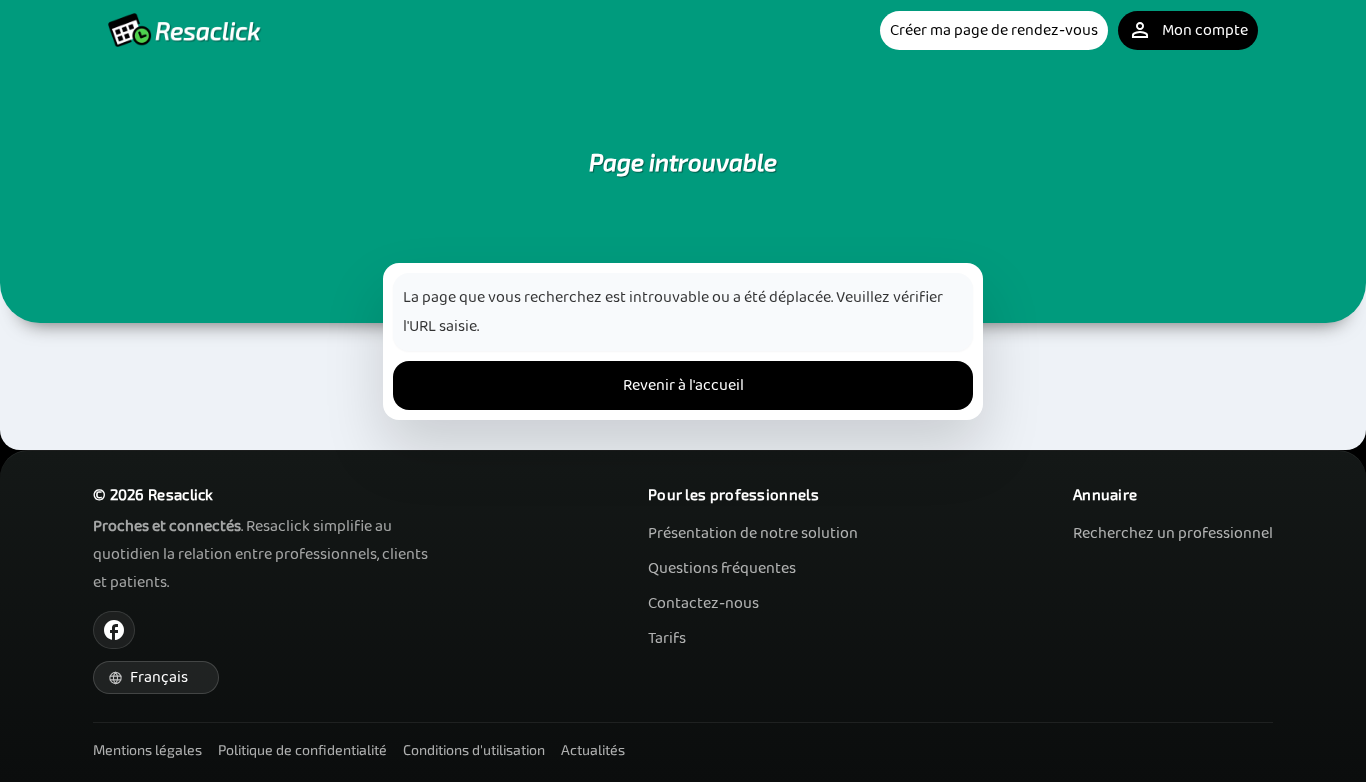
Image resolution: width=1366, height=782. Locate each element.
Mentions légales (147, 749)
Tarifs (667, 638)
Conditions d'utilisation (474, 749)
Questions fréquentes (722, 568)
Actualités (593, 749)
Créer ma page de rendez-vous (994, 30)
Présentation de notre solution (753, 533)
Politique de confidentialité (302, 749)
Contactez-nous (703, 603)
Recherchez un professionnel (1173, 533)
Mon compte (1188, 30)
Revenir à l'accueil (683, 385)
